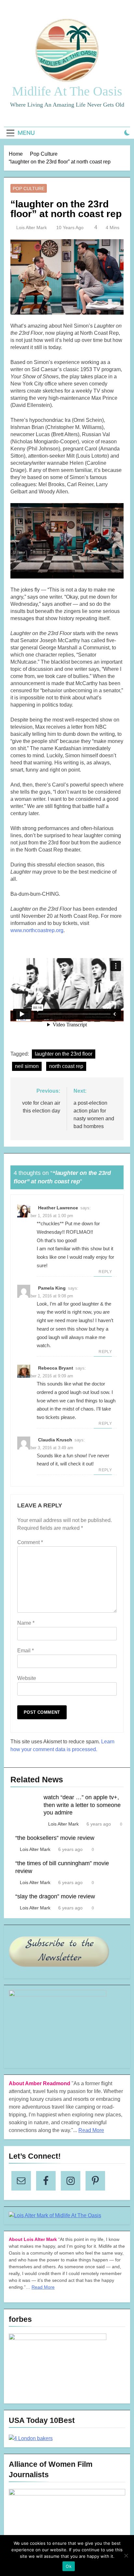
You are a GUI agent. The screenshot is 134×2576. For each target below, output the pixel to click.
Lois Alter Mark (32, 228)
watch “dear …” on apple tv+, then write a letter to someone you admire (82, 1805)
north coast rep (66, 1066)
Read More (91, 2130)
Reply (105, 1272)
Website (27, 1678)
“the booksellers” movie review (55, 1838)
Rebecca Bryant (56, 1368)
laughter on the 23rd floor (64, 1054)
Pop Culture (29, 189)
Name (26, 1623)
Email (26, 1651)
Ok (69, 2566)
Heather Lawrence (58, 1208)
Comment (30, 1542)
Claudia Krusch (55, 1440)
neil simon (27, 1066)
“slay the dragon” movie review (55, 1896)
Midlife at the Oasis (67, 91)
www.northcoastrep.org (37, 930)
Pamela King (52, 1288)
